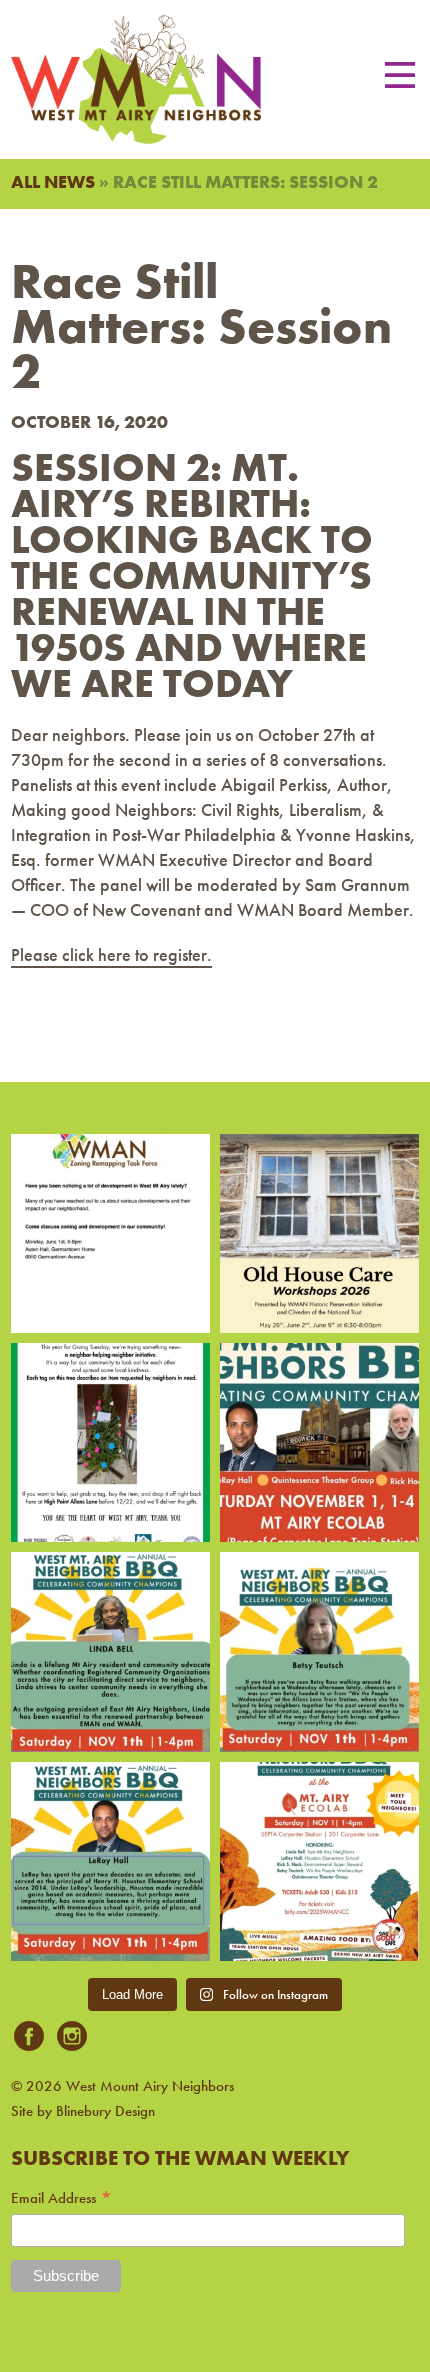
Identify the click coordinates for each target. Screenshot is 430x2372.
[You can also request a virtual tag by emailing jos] (110, 1442)
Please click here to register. (111, 954)
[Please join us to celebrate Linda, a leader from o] (110, 1651)
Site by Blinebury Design (83, 2111)
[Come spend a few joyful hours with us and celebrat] (319, 1442)
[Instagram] (72, 2037)
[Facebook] (29, 2037)
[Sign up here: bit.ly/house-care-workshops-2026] (319, 1233)
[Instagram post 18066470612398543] (110, 1233)
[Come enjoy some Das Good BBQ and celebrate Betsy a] (319, 1651)
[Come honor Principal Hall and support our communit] (110, 1861)
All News (53, 181)
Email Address (62, 2198)
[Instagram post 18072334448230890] (319, 1861)
